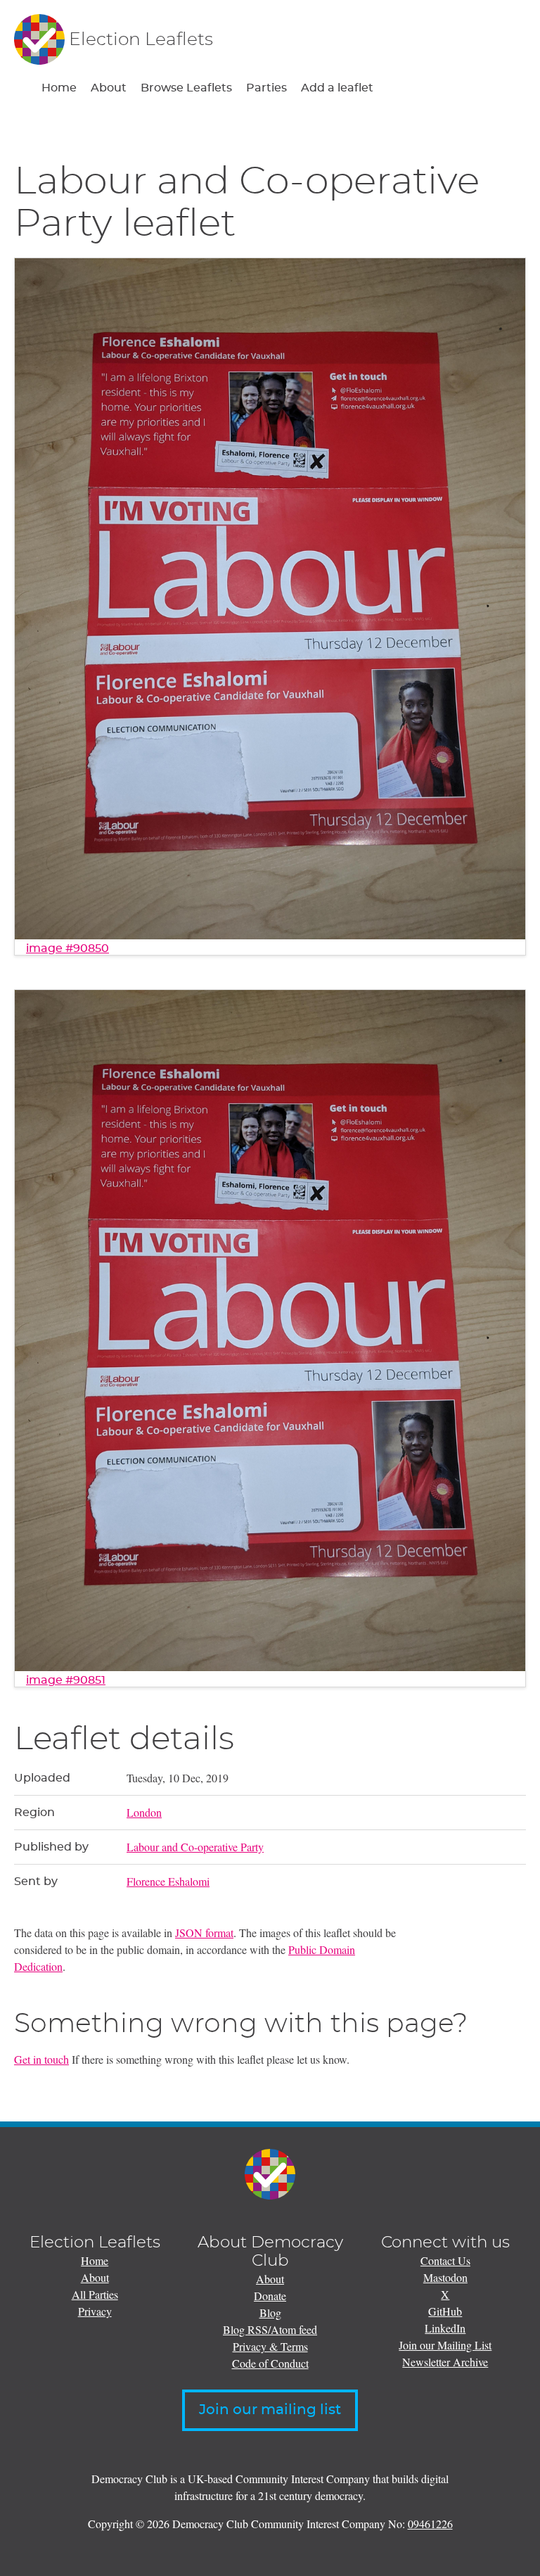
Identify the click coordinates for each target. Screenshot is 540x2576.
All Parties (95, 2294)
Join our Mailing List (445, 2345)
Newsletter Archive (445, 2362)
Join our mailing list (270, 2410)
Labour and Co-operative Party (195, 1847)
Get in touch (41, 2059)
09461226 (430, 2524)
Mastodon (445, 2277)
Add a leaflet (337, 88)
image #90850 (67, 948)
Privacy (95, 2311)
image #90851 (66, 1680)
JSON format (204, 1933)
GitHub (445, 2311)
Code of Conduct (270, 2363)
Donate (270, 2296)
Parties (266, 88)
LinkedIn (445, 2328)
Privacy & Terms (270, 2346)
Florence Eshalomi (168, 1881)
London (144, 1812)
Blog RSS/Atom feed (270, 2329)
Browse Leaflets (186, 88)
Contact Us (445, 2260)
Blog (270, 2312)
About (109, 88)
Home (59, 88)
